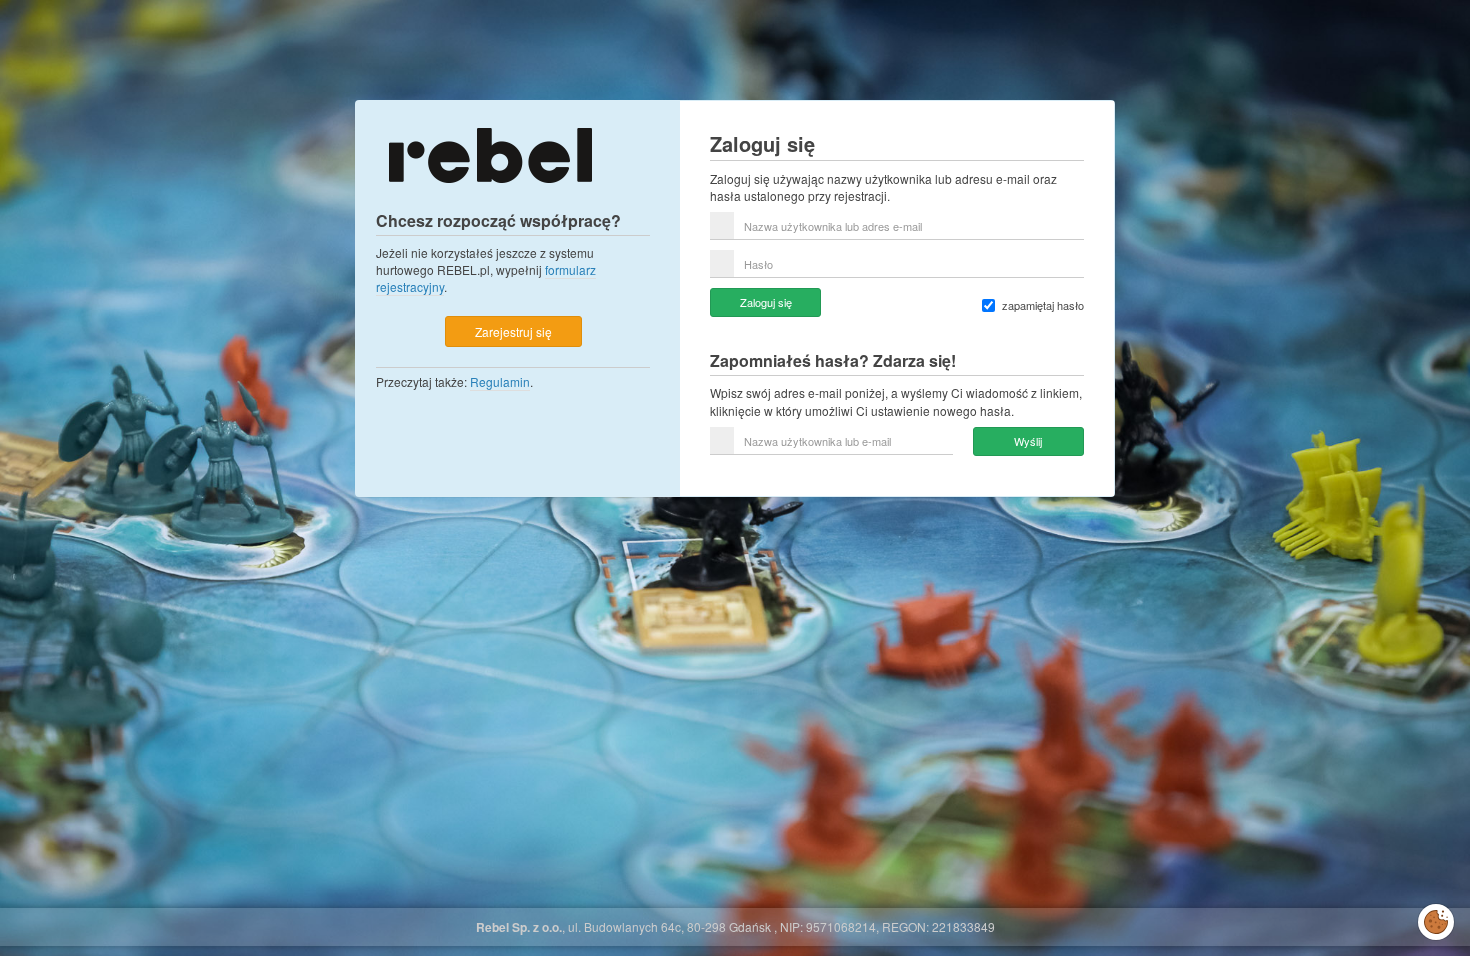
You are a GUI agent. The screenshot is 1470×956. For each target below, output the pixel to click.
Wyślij (1028, 441)
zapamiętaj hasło (1043, 305)
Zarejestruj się (513, 331)
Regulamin (500, 381)
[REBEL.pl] (490, 153)
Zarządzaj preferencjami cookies (1436, 918)
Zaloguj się (766, 302)
